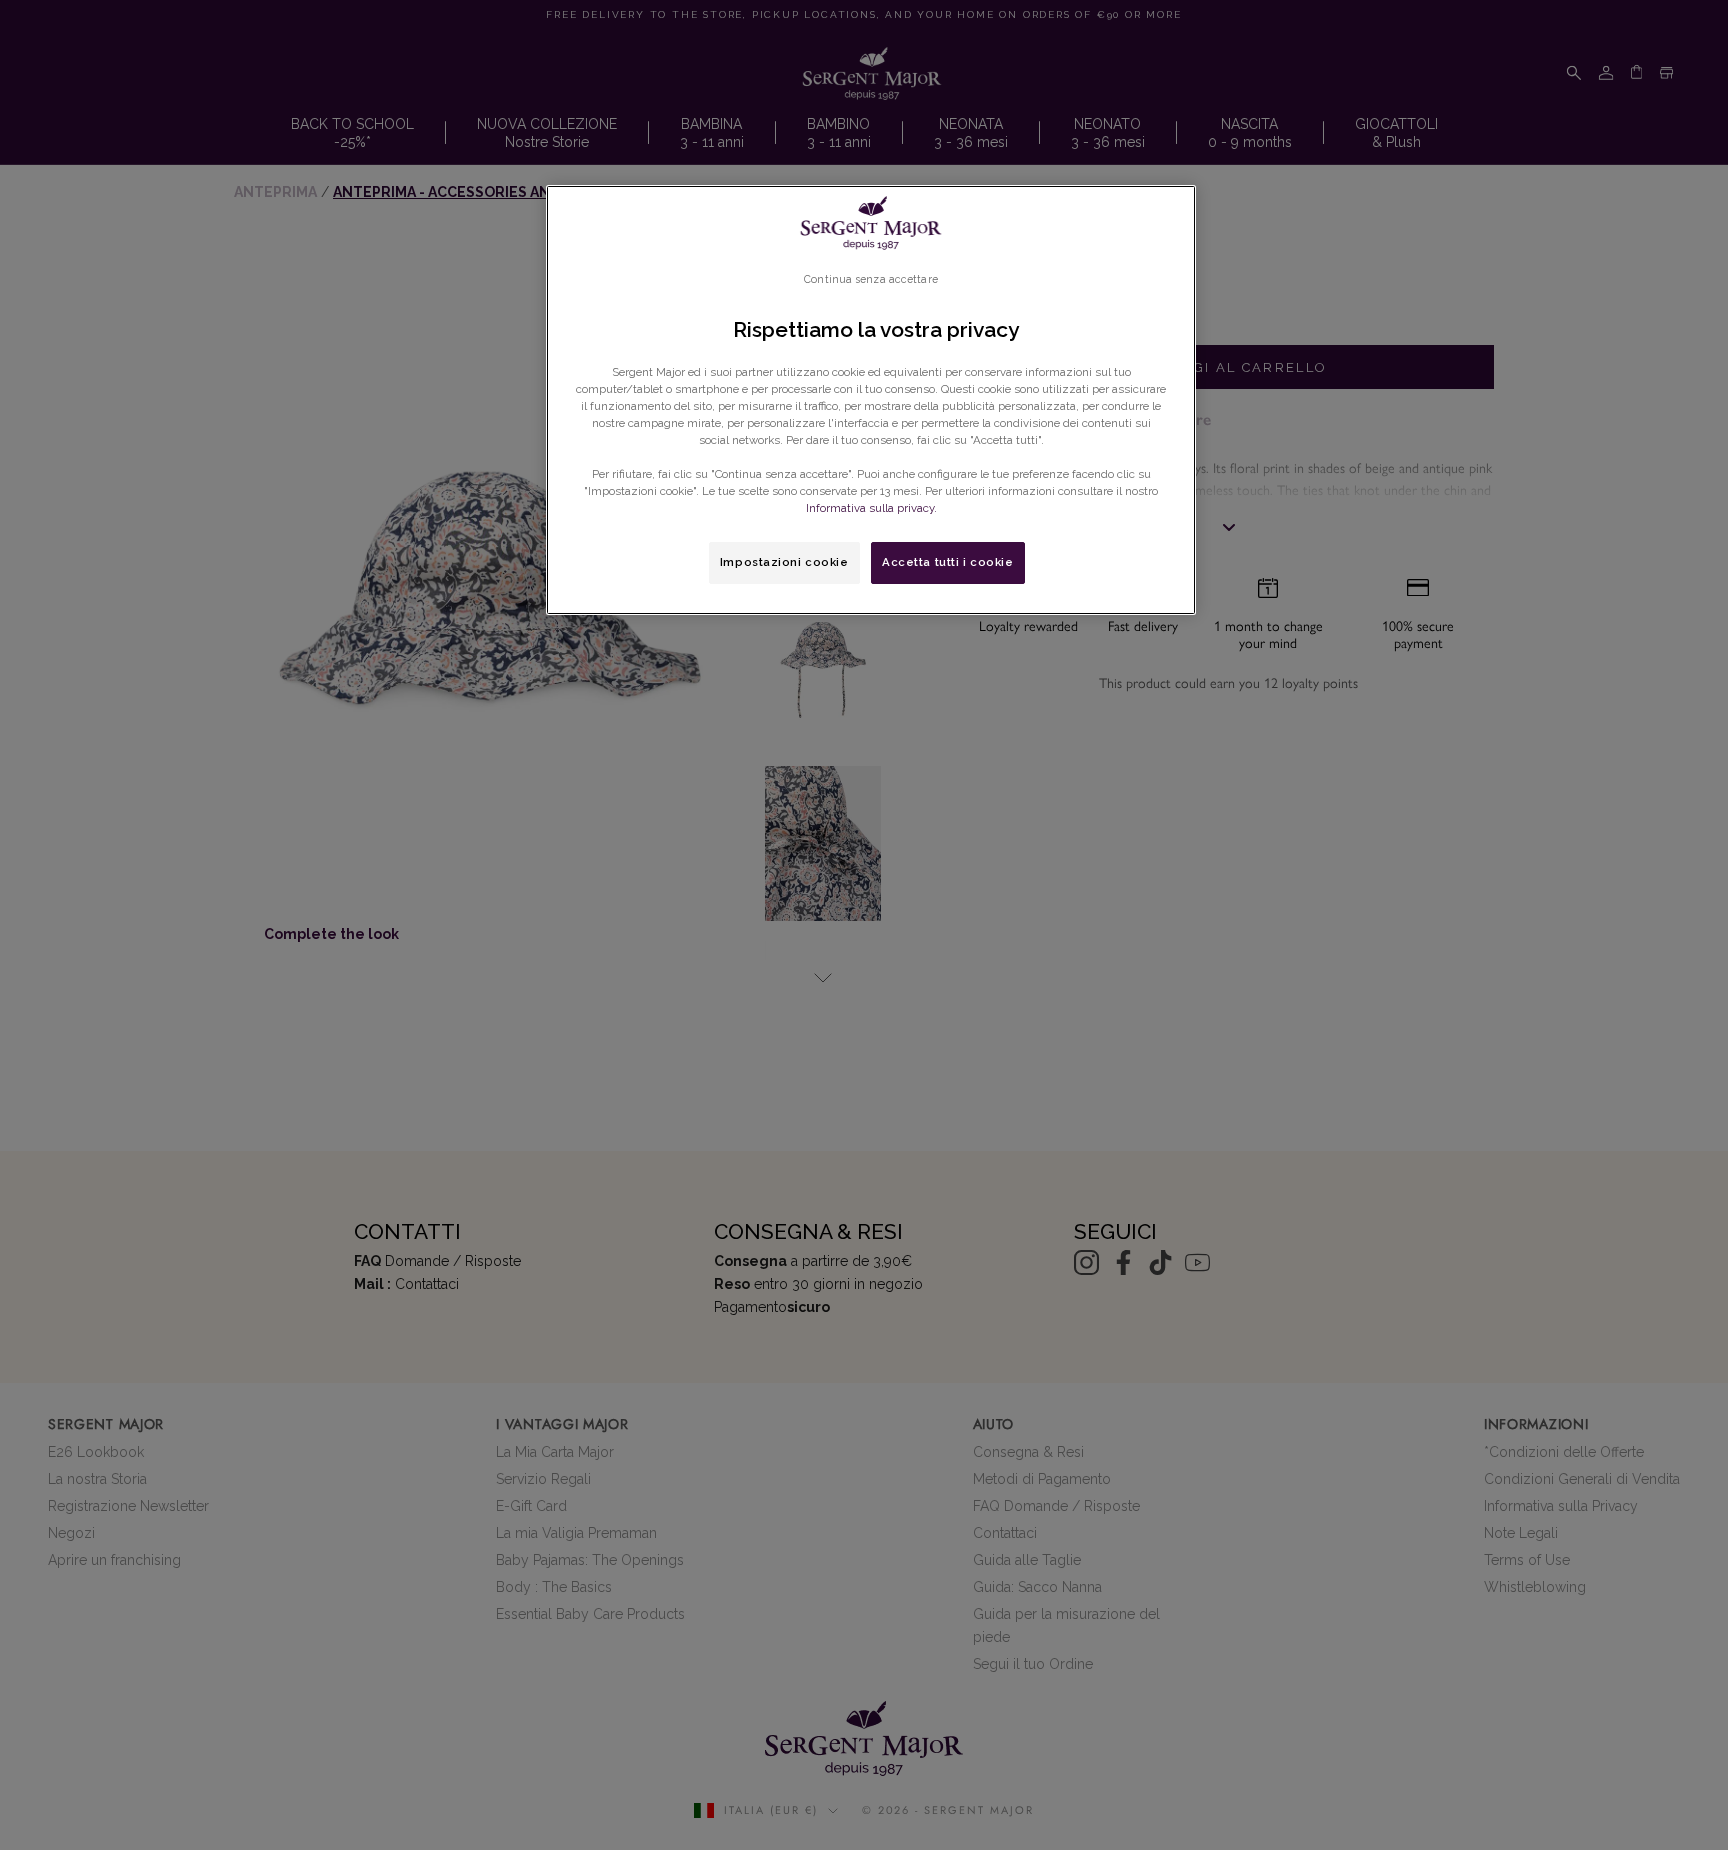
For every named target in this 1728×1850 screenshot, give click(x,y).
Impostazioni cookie (784, 562)
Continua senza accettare (871, 279)
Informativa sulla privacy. (871, 508)
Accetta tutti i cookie (948, 562)
